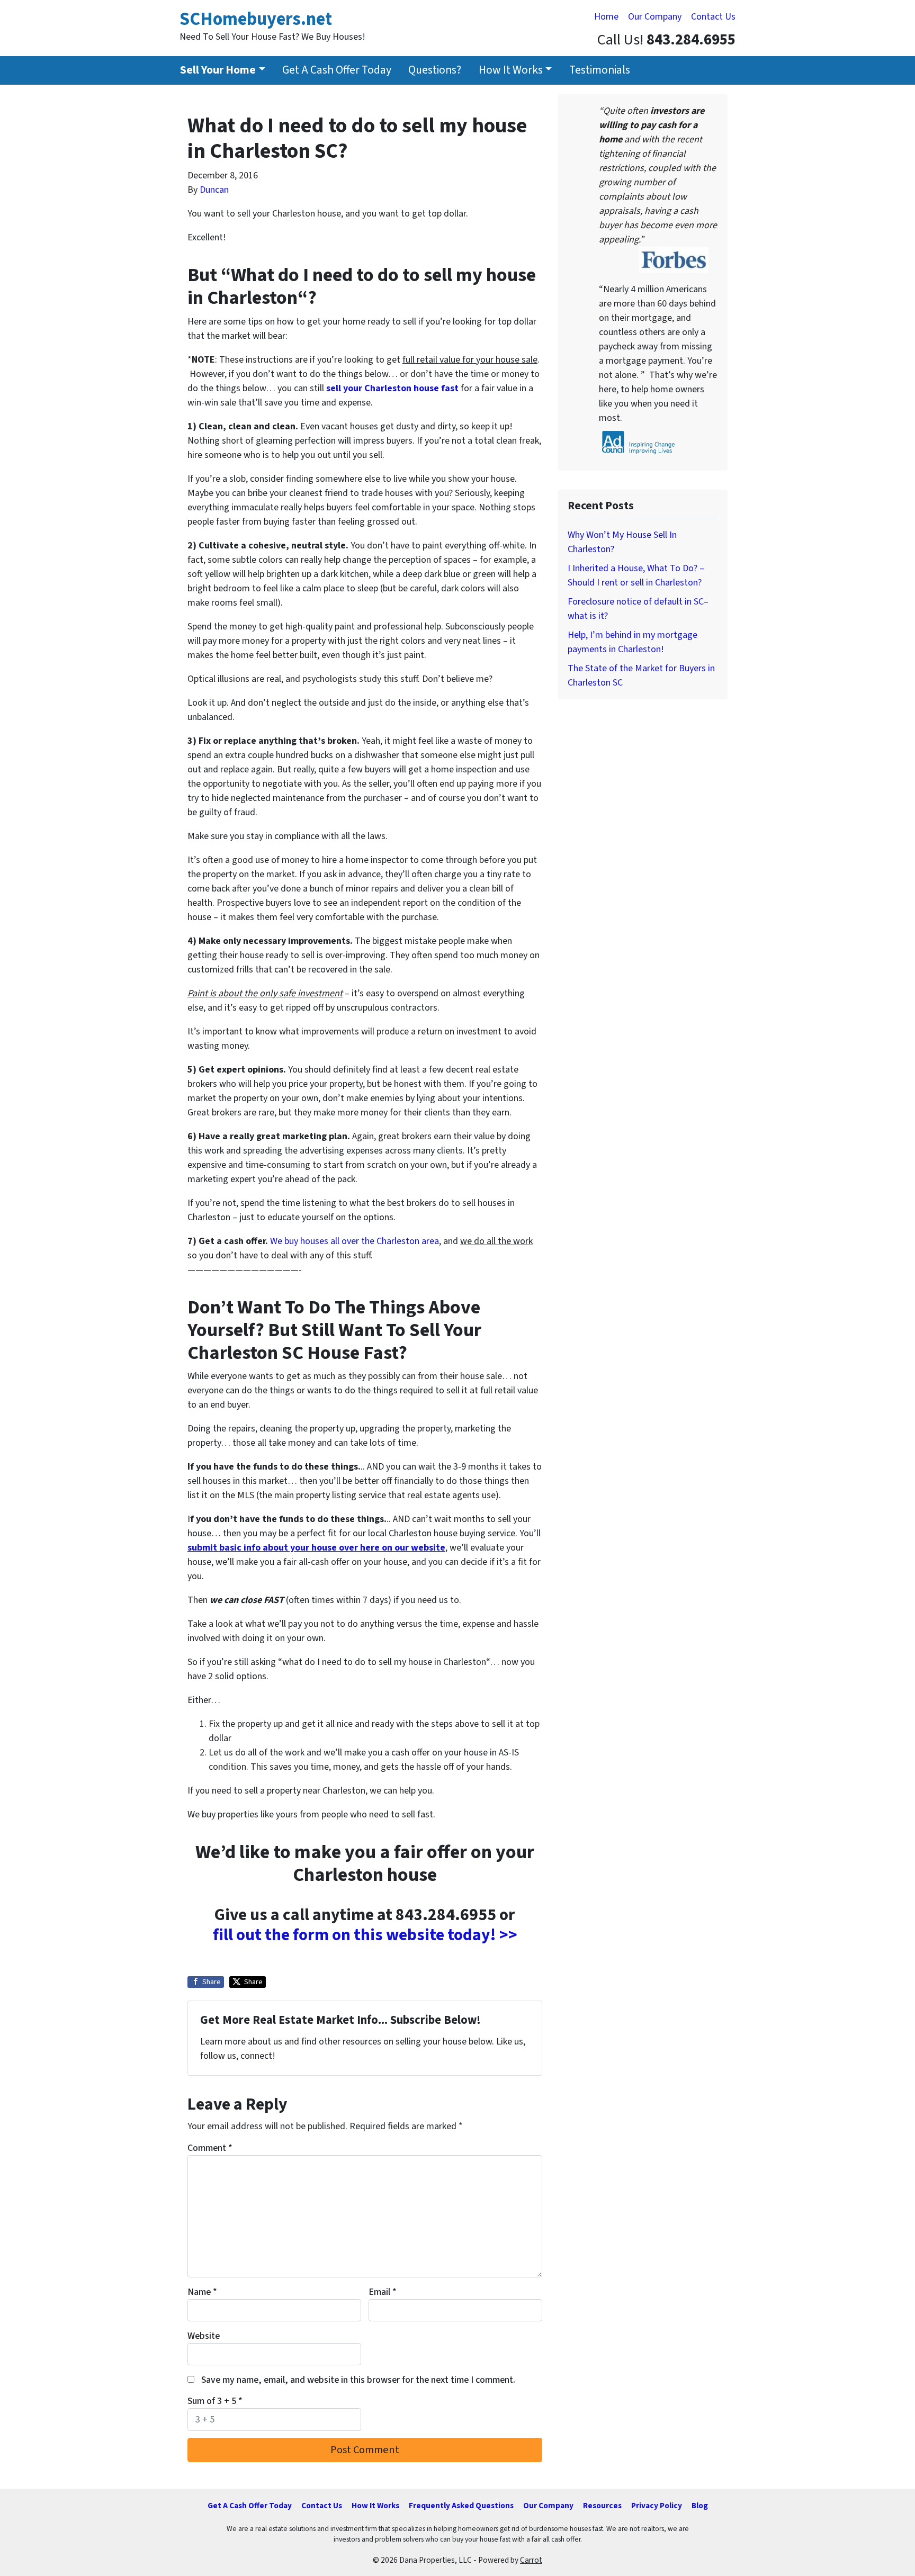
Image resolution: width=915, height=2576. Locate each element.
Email (383, 2292)
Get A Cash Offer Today (337, 70)
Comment (210, 2148)
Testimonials (600, 70)
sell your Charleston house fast (392, 388)
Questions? (435, 70)
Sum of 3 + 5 (215, 2401)
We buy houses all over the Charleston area (355, 1241)
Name (202, 2292)
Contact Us (713, 17)
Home (606, 17)
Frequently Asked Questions (461, 2506)
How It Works (511, 70)
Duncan (214, 190)
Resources (602, 2506)
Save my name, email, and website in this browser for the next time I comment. (358, 2380)
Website (204, 2336)
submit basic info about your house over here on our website (316, 1548)
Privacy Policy (657, 2506)
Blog (700, 2506)
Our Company (655, 17)
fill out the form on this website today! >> (365, 1935)
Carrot (531, 2560)
